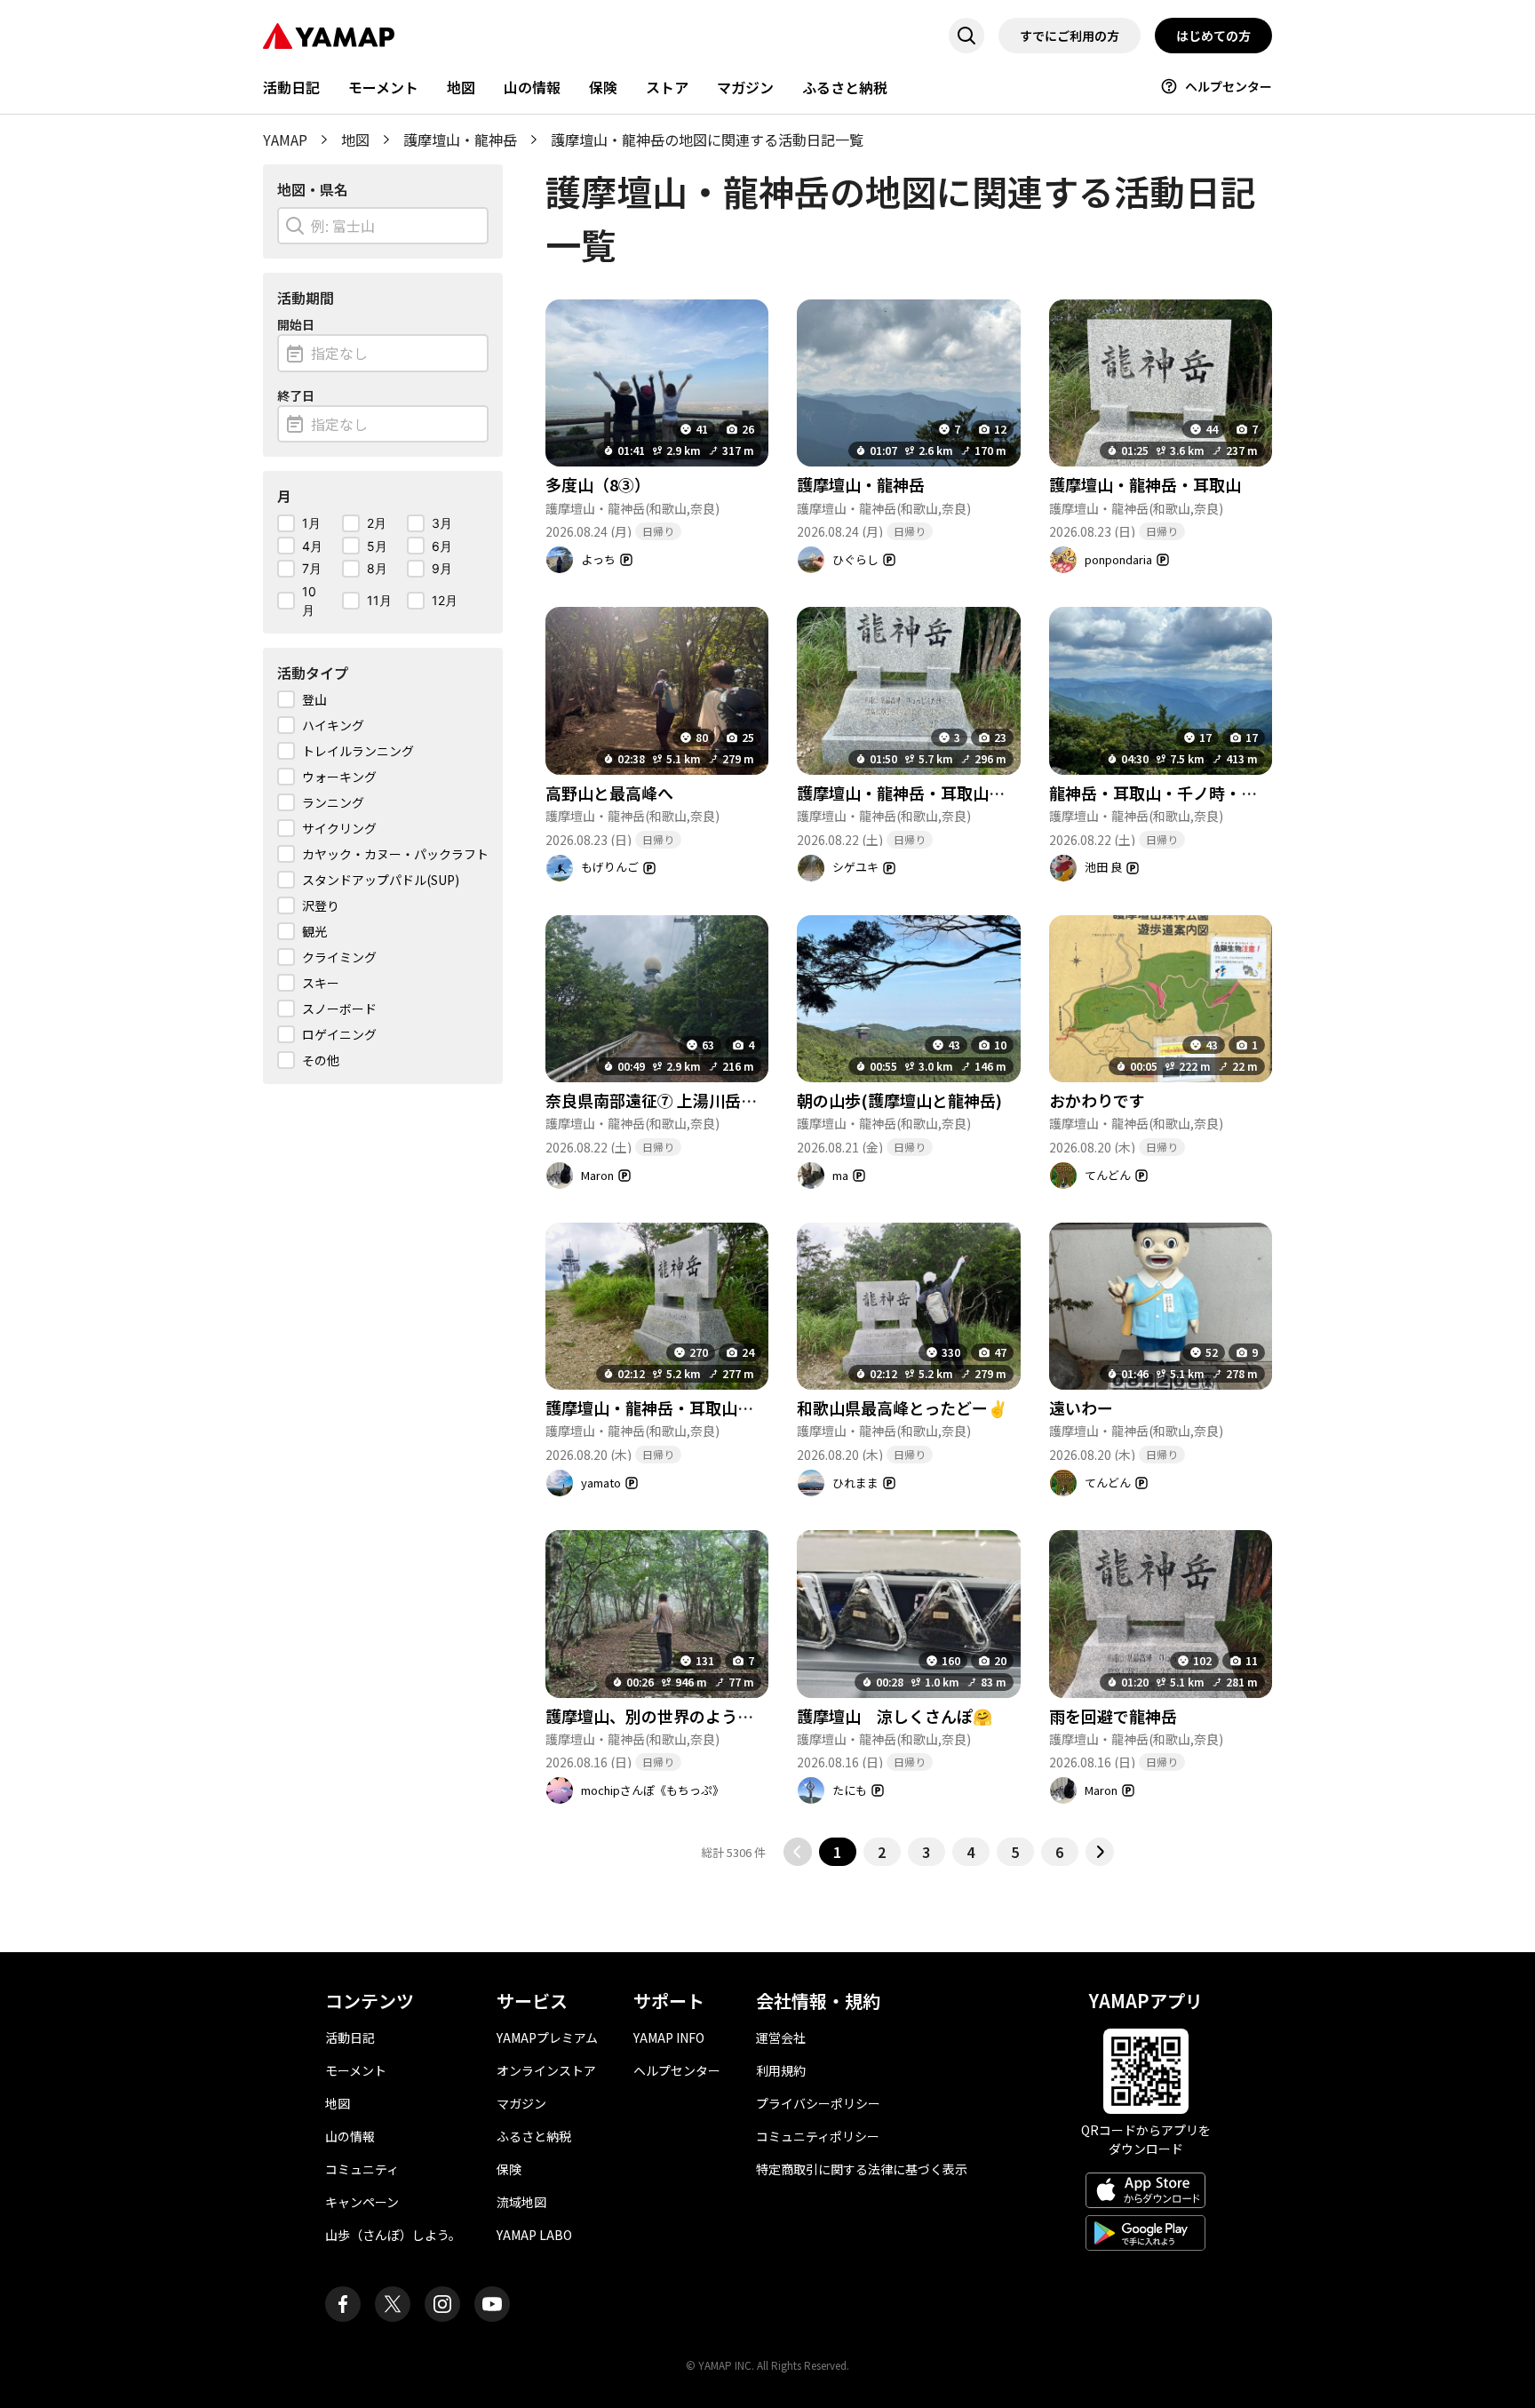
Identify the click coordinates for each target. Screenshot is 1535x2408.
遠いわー (1081, 1407)
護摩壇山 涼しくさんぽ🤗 (895, 1716)
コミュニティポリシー (818, 2136)
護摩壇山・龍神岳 (460, 140)
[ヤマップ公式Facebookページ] (343, 2304)
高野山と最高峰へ (609, 793)
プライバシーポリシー (818, 2103)
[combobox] (383, 226)
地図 (461, 87)
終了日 (296, 395)
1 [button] (837, 1852)
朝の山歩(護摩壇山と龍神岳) (899, 1100)
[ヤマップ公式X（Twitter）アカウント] (393, 2304)
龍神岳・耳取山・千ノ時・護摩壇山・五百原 (1209, 793)
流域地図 (521, 2202)
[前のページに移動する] (798, 1852)
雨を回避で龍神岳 (1113, 1716)
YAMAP (285, 140)
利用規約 (781, 2070)
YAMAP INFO (669, 2037)
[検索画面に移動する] (966, 36)
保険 (603, 87)
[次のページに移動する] (1100, 1852)
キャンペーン (362, 2202)
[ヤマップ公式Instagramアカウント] (442, 2304)
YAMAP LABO (534, 2235)
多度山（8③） (598, 484)
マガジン (745, 87)
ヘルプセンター (1229, 86)
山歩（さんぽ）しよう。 (393, 2235)
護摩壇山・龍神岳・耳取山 (1145, 484)
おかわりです (1097, 1100)
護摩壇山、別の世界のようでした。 (673, 1716)
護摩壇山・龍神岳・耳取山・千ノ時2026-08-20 (715, 1407)
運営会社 (781, 2037)
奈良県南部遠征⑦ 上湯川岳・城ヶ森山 (683, 1100)
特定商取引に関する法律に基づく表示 (862, 2169)
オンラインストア (546, 2070)
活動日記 (291, 87)
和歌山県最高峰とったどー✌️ (902, 1407)
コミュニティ (362, 2169)
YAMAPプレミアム (547, 2037)
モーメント (383, 87)
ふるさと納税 (845, 87)
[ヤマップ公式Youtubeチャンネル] (492, 2304)
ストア (667, 87)
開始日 (296, 324)
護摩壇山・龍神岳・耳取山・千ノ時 (925, 793)
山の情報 (532, 87)
